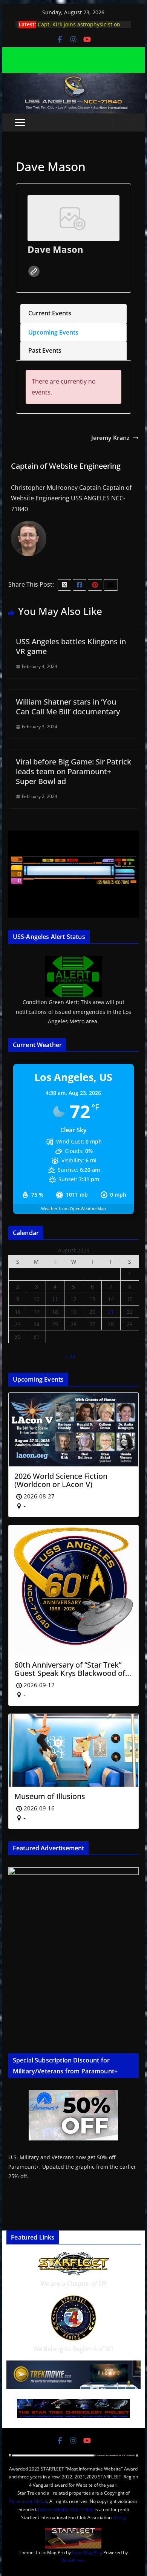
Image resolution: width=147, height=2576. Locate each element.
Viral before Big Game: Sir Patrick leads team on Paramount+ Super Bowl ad (73, 771)
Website (34, 271)
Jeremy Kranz (110, 438)
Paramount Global (28, 2501)
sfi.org (119, 2517)
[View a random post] (130, 122)
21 (111, 1312)
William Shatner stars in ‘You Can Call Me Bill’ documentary (68, 707)
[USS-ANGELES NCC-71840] (73, 78)
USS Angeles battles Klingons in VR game (71, 646)
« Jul (70, 1356)
